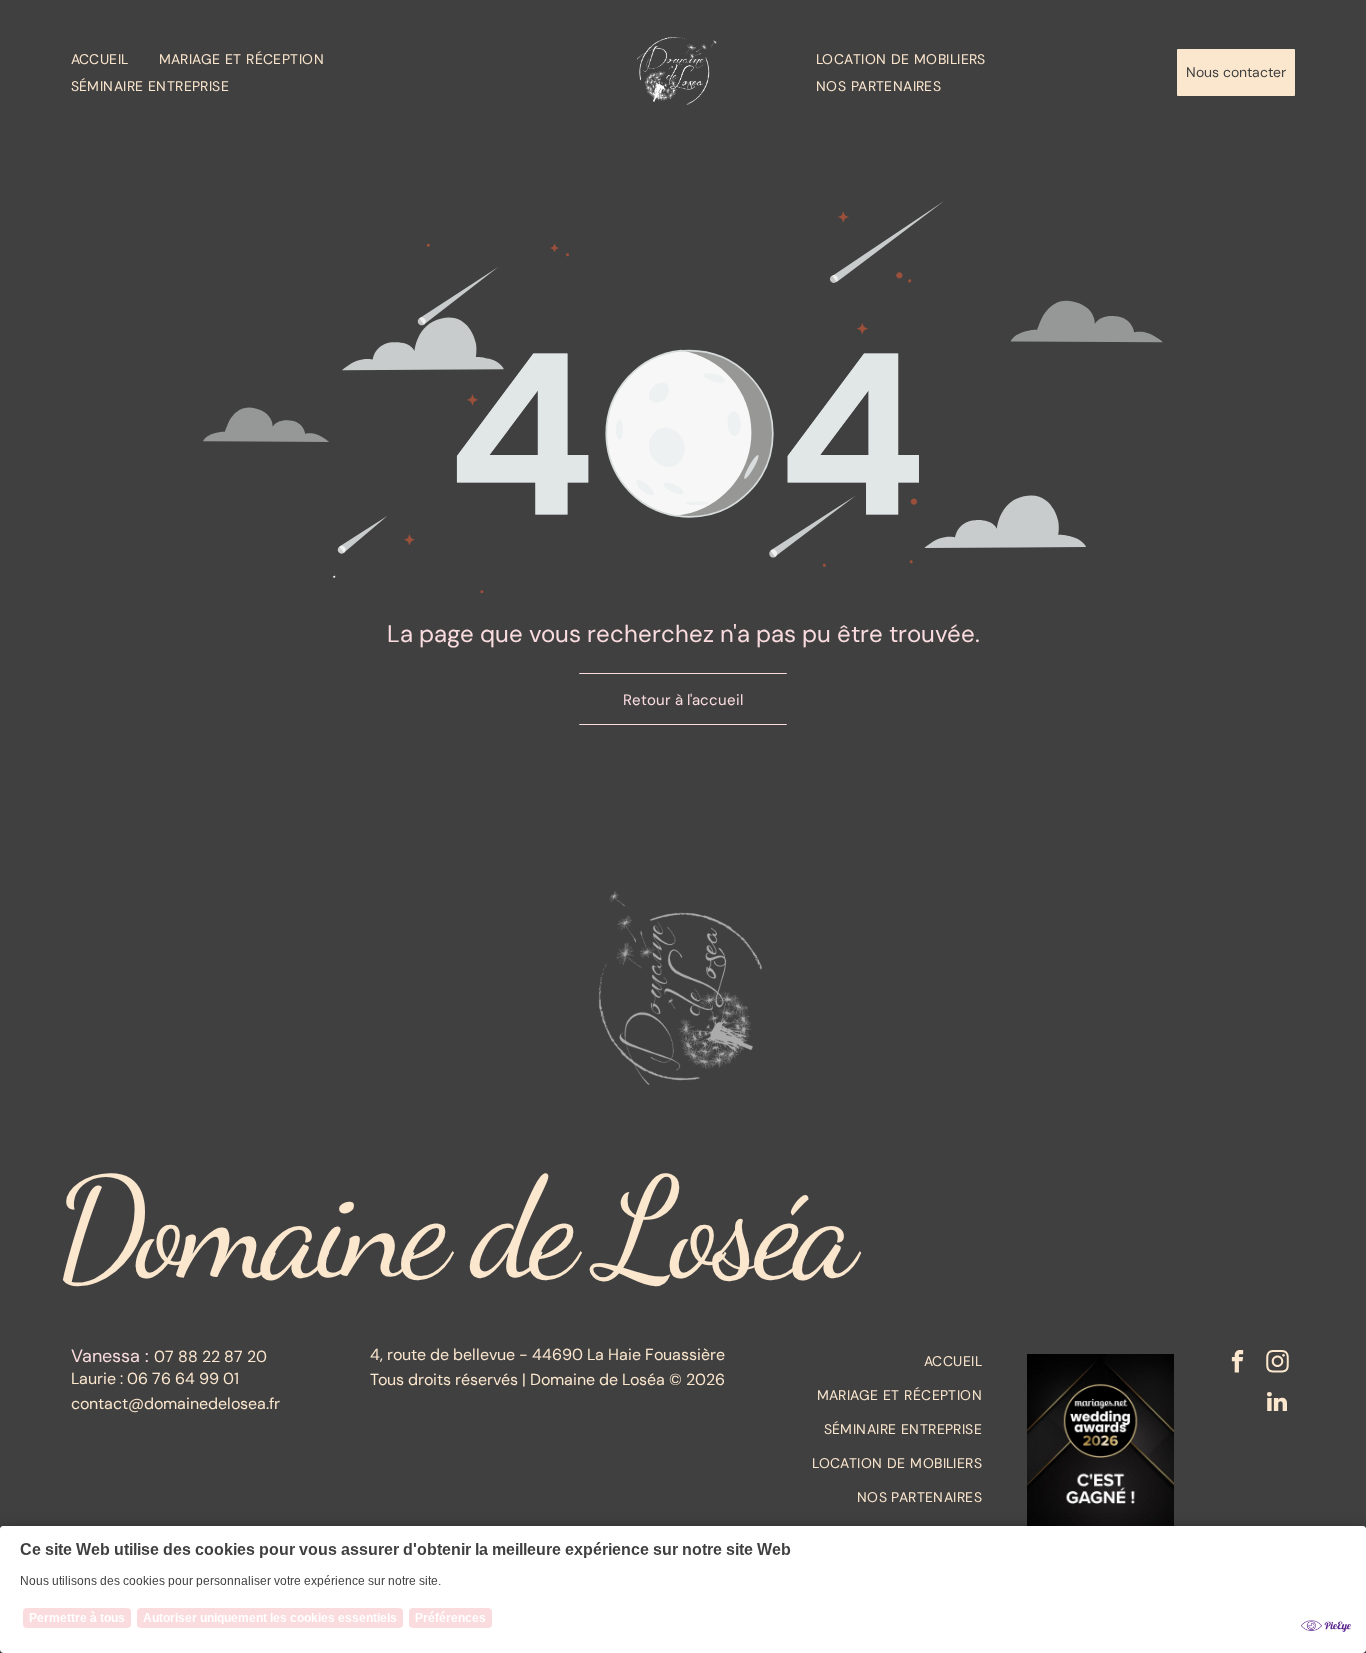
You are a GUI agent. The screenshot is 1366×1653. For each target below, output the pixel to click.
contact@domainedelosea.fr (175, 1403)
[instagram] (1277, 1364)
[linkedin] (1277, 1404)
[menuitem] (115, 58)
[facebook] (1237, 1364)
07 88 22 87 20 (210, 1356)
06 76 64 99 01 (183, 1378)
